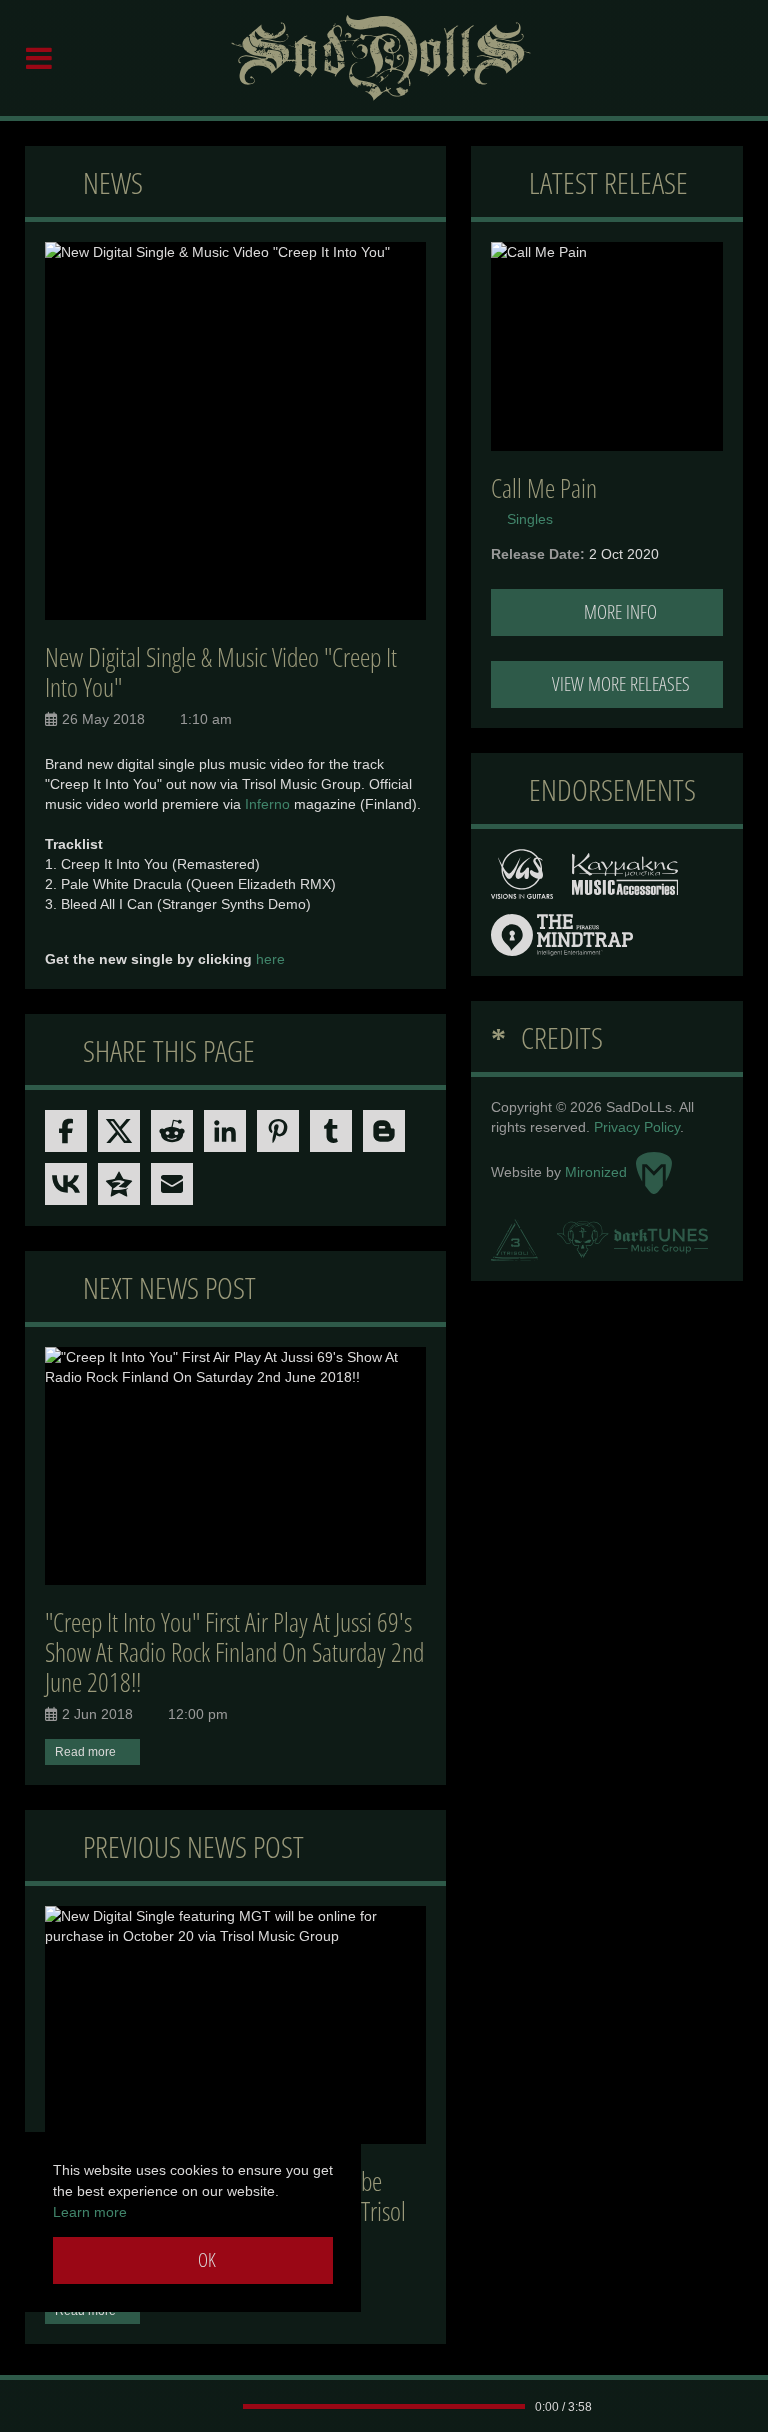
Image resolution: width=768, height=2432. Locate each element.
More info (618, 612)
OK (205, 2260)
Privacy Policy (637, 1127)
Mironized (598, 1172)
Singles (530, 519)
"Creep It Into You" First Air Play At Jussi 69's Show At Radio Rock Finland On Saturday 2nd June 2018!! (234, 1652)
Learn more (90, 2212)
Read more (85, 1752)
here (270, 959)
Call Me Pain (544, 488)
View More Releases (619, 684)
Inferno (267, 804)
